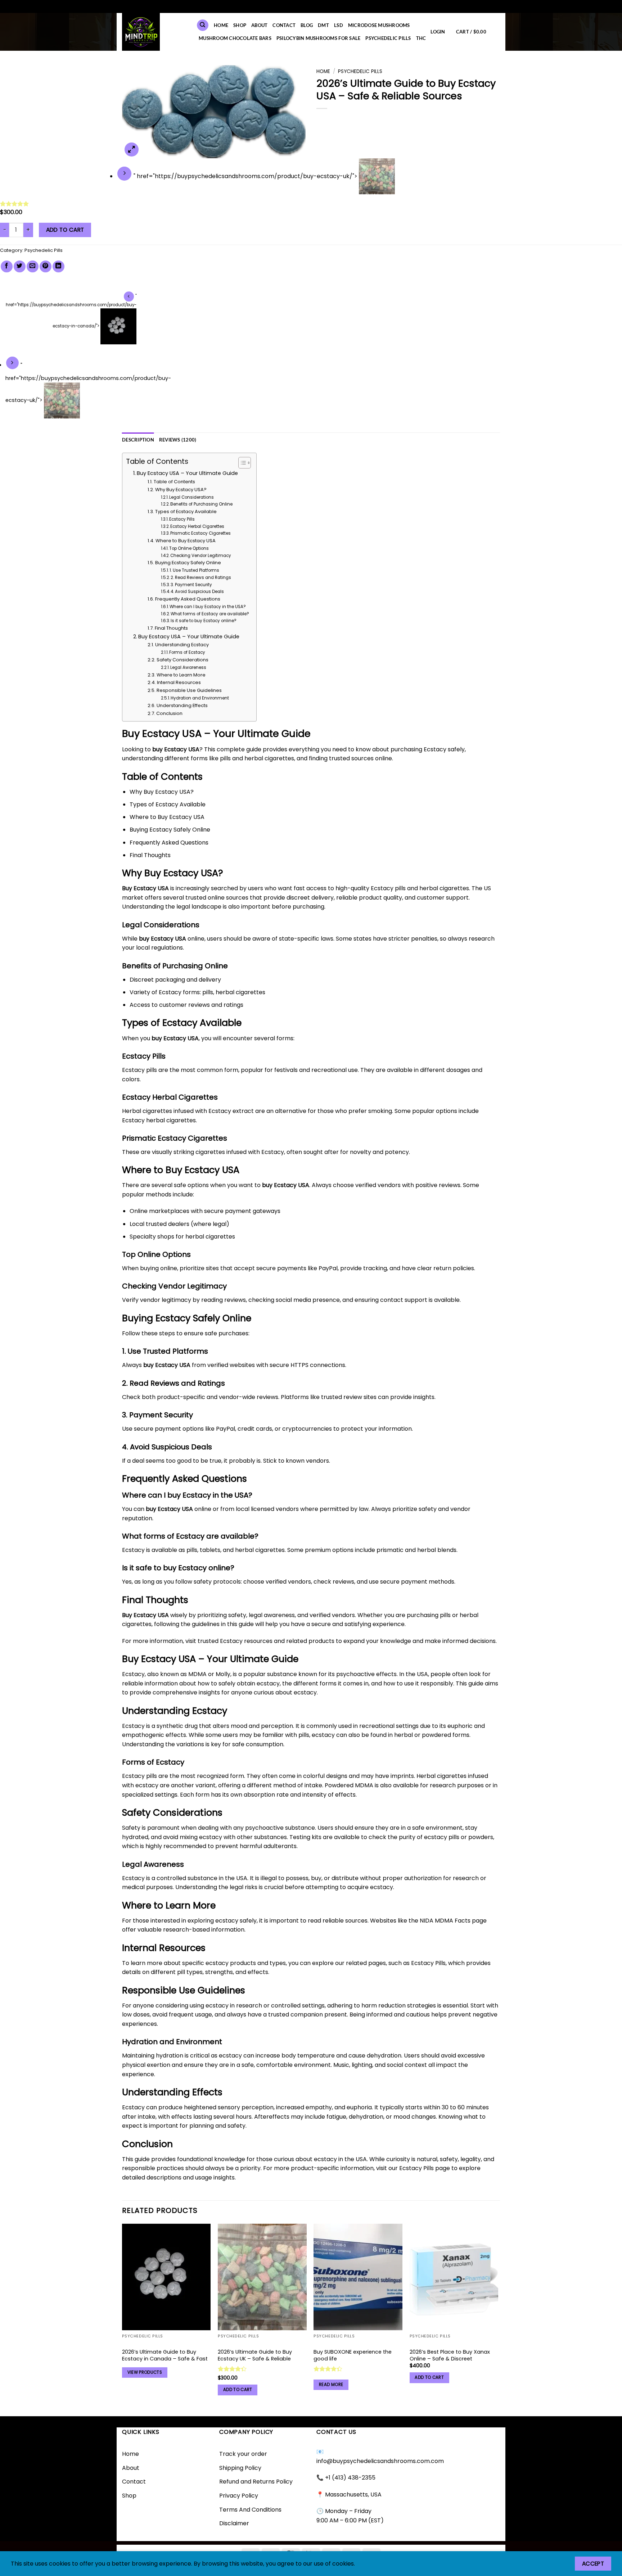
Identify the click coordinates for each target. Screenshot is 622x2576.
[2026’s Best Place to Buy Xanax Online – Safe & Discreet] (454, 2277)
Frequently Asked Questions (188, 599)
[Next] (498, 2319)
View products (145, 2372)
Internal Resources (179, 682)
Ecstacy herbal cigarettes (159, 1120)
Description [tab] (138, 440)
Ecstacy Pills (182, 519)
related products (310, 1641)
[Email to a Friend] (33, 266)
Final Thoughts (171, 628)
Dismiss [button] (363, 6)
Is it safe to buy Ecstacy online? (204, 621)
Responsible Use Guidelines (189, 690)
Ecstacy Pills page (425, 2168)
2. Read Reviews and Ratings (201, 578)
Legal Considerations (191, 497)
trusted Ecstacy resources (235, 1641)
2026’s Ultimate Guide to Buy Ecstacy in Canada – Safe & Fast (165, 2355)
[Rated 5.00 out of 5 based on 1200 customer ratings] (311, 204)
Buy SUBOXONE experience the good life (353, 2355)
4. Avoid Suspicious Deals (197, 592)
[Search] (203, 25)
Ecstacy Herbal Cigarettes (197, 526)
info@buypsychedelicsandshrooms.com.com (380, 2461)
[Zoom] (132, 150)
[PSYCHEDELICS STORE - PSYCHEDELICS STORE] (154, 32)
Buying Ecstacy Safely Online (188, 563)
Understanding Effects (182, 705)
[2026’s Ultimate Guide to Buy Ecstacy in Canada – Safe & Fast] (166, 2277)
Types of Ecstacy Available (186, 511)
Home (323, 71)
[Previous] (122, 2319)
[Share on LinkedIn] (58, 266)
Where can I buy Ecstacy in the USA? (208, 607)
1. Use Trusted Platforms (194, 570)
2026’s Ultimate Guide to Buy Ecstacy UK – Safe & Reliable (255, 2355)
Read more (331, 2385)
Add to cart (65, 230)
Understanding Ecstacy (182, 645)
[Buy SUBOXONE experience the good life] (358, 2277)
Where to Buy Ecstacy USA (186, 541)
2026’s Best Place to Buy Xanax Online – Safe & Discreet (450, 2355)
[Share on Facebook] (7, 266)
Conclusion (169, 713)
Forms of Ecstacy (187, 652)
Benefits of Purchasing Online (201, 504)
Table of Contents (174, 482)
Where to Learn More (181, 675)
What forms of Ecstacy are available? (210, 614)
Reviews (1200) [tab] (178, 440)
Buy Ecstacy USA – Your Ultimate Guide (187, 473)
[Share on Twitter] (20, 266)
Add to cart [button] (238, 2390)
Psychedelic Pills (360, 71)
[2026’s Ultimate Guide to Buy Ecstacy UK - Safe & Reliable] (262, 2277)
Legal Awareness (188, 667)
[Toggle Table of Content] (241, 463)
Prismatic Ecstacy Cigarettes (200, 533)
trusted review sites (349, 1397)
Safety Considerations (182, 660)
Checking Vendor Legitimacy (201, 556)
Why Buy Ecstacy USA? (181, 490)
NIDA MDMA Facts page (453, 1921)
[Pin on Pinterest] (46, 266)
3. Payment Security (191, 585)
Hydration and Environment (200, 698)
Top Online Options (189, 548)
